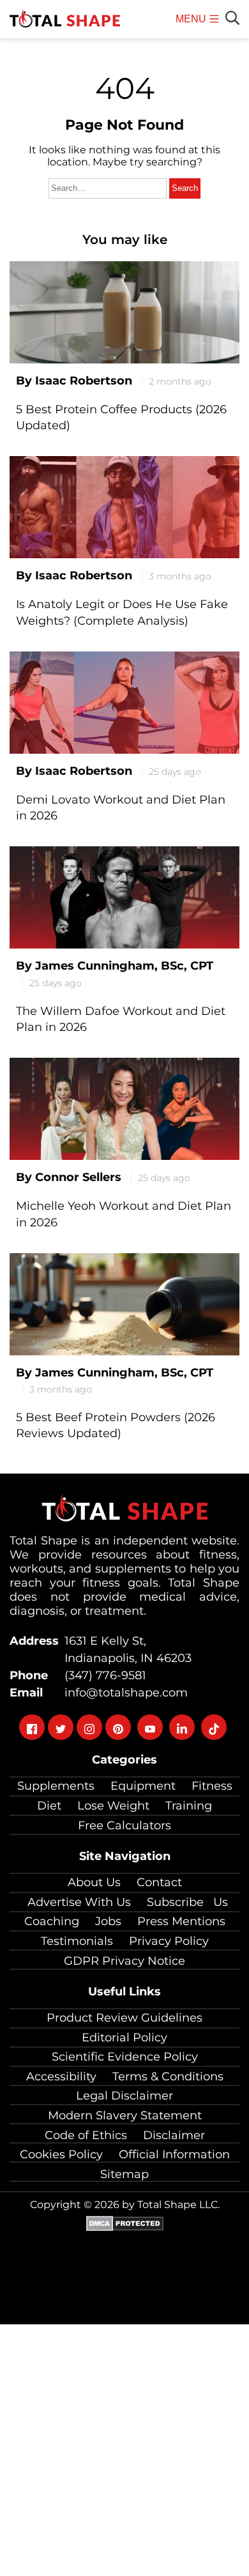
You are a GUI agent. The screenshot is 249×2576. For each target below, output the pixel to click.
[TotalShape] (65, 19)
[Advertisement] (124, 2449)
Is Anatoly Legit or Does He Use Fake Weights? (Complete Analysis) (122, 612)
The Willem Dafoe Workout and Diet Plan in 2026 (121, 1019)
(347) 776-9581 (102, 1675)
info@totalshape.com (123, 1693)
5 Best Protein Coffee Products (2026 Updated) (121, 417)
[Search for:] (109, 187)
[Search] (232, 18)
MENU (192, 26)
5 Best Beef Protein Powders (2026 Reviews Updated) (116, 1425)
